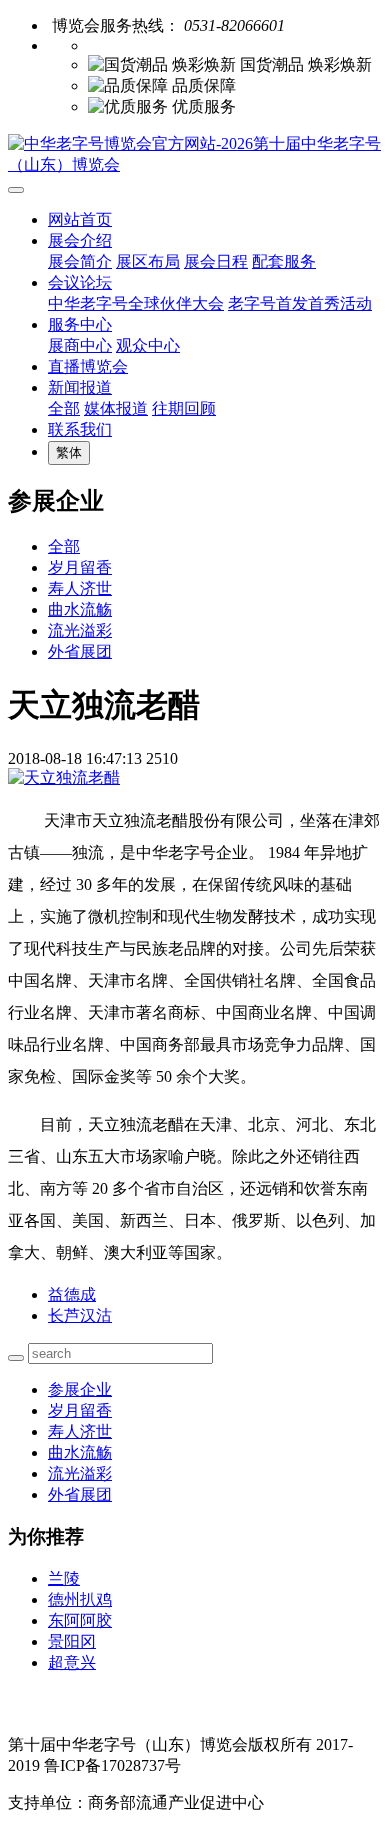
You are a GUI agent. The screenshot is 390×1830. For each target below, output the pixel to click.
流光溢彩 (80, 630)
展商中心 (80, 345)
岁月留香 (80, 567)
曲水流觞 (80, 609)
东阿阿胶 (80, 1620)
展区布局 (148, 261)
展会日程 (216, 261)
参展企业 (80, 1389)
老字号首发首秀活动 (300, 303)
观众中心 (148, 345)
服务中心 (80, 324)
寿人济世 (80, 588)
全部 (64, 408)
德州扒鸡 (80, 1599)
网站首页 (80, 219)
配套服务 (284, 261)
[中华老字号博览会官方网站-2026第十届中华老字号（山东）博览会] (195, 155)
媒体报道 (116, 408)
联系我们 (80, 429)
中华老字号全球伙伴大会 (136, 303)
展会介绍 (80, 240)
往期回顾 (184, 408)
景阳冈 (72, 1641)
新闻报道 (80, 387)
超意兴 (72, 1662)
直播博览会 (88, 366)
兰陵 (64, 1578)
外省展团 (80, 651)
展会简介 (80, 261)
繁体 (69, 452)
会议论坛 (80, 282)
